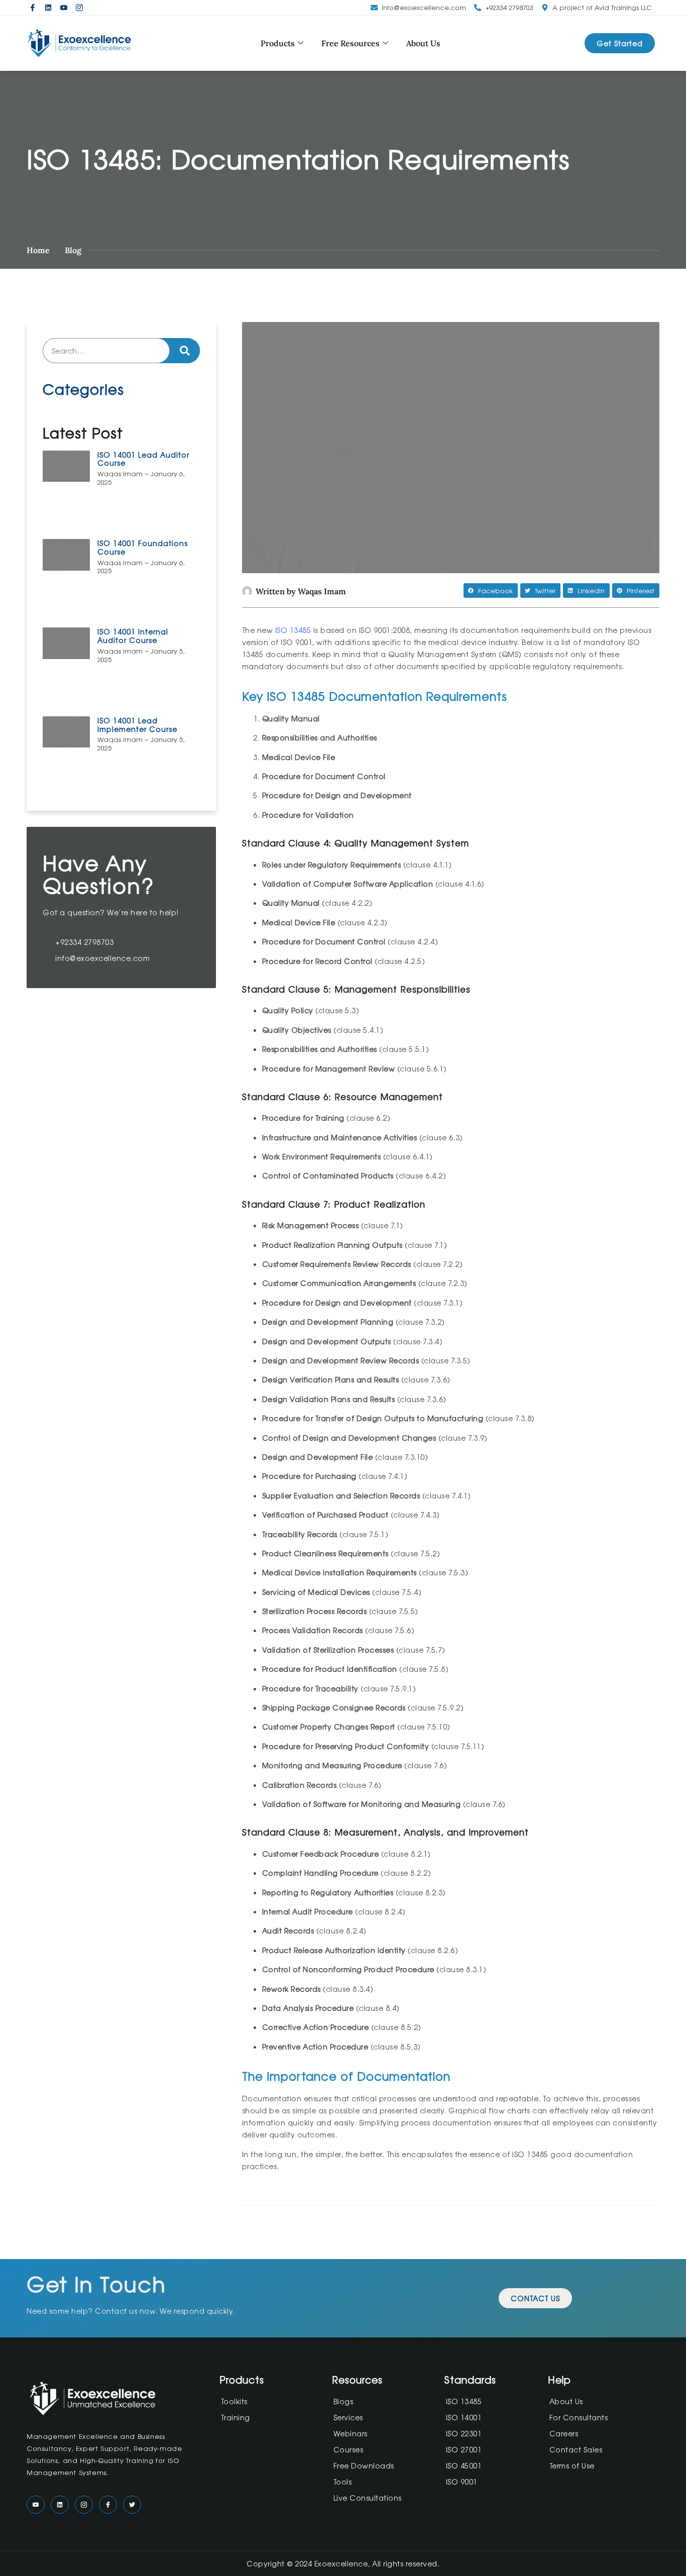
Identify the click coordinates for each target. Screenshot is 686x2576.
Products (278, 43)
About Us (423, 43)
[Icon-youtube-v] (64, 8)
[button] (491, 591)
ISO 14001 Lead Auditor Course (143, 459)
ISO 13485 (293, 630)
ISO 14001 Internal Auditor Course (133, 636)
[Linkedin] (48, 8)
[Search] (185, 351)
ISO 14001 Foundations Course (143, 547)
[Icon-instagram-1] (79, 8)
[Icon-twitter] (132, 2505)
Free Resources (351, 43)
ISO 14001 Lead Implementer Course (137, 725)
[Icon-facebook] (33, 8)
